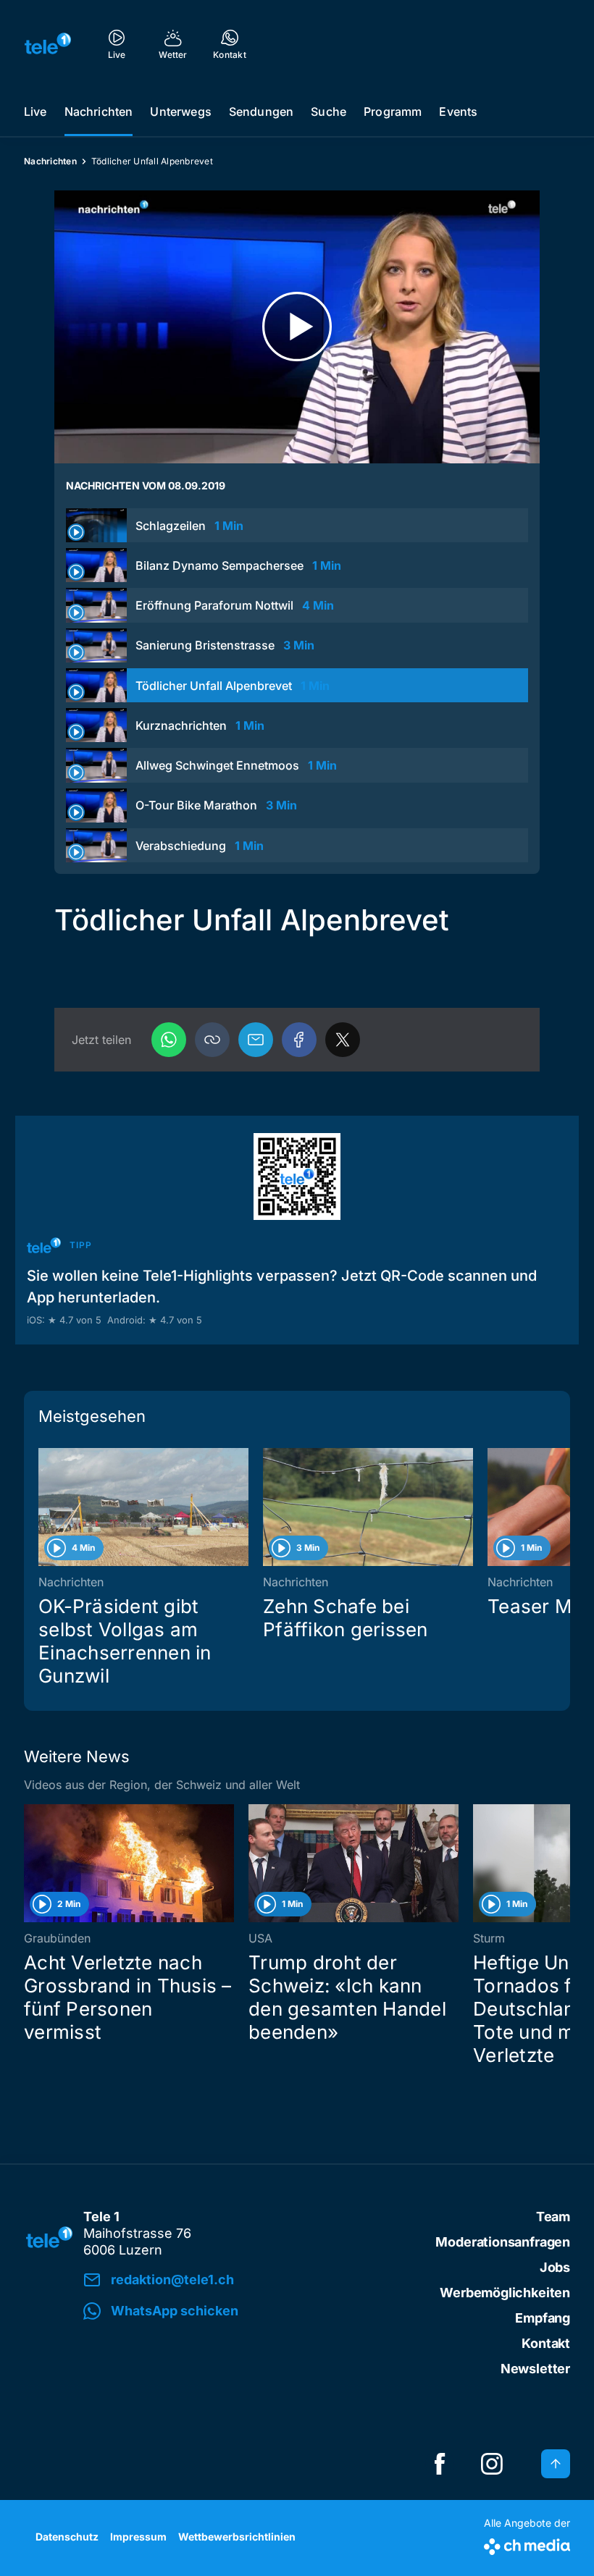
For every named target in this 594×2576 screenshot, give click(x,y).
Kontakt (546, 2343)
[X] (343, 1040)
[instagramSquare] (492, 2464)
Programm (393, 111)
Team (553, 2217)
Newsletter (535, 2369)
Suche (329, 111)
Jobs (555, 2267)
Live (35, 111)
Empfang (543, 2318)
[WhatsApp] (169, 1040)
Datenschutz (67, 2537)
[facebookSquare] (440, 2464)
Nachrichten (99, 111)
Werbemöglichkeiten (505, 2293)
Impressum (138, 2537)
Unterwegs (180, 111)
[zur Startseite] (48, 43)
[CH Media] (527, 2544)
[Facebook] (299, 1040)
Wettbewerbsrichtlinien (237, 2537)
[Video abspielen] (297, 327)
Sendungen (261, 111)
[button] (212, 1040)
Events (458, 111)
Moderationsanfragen (503, 2242)
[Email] (256, 1040)
